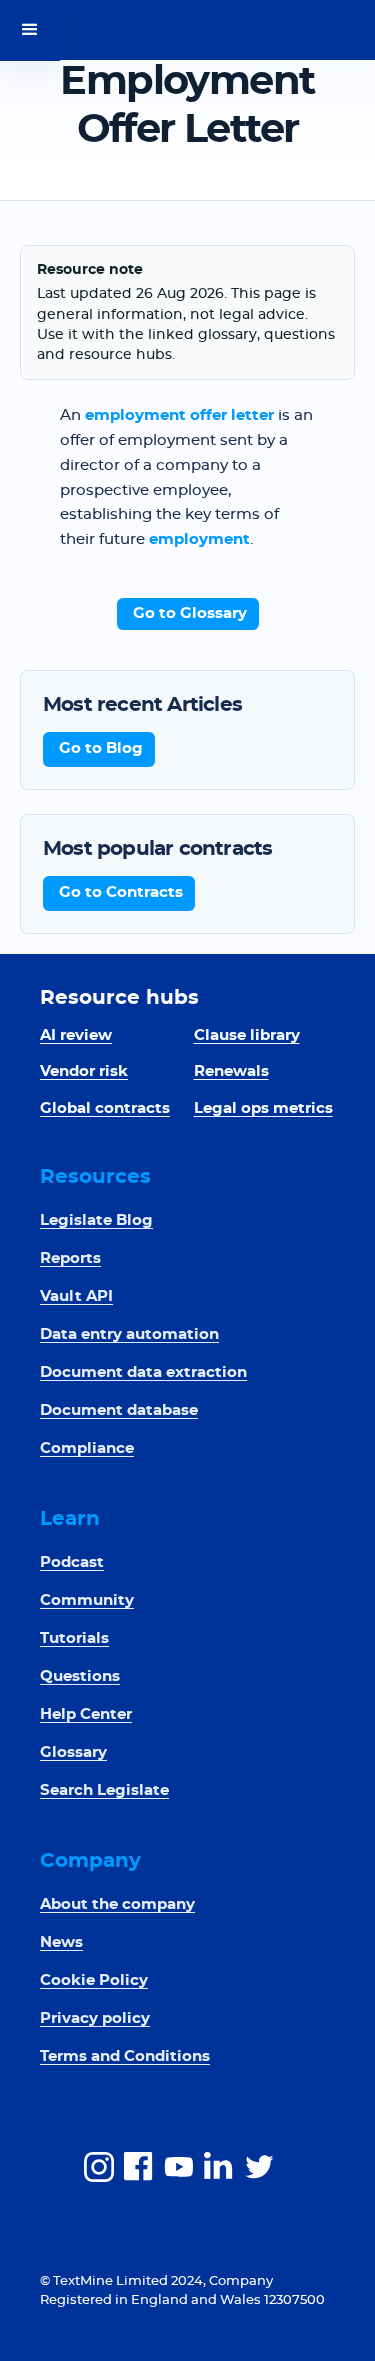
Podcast (72, 1562)
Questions (80, 1676)
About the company (117, 1904)
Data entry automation (129, 1334)
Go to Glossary (190, 613)
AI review (76, 1035)
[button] (30, 30)
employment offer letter (179, 415)
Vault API (76, 1296)
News (61, 1942)
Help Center (86, 1714)
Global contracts (105, 1108)
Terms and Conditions (125, 2056)
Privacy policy (95, 2018)
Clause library (247, 1035)
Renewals (231, 1071)
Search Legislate (104, 1790)
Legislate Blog (96, 1220)
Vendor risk (84, 1071)
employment (199, 539)
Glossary (73, 1752)
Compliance (87, 1448)
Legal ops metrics (263, 1108)
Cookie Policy (94, 1980)
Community (87, 1600)
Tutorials (74, 1638)
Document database (119, 1410)
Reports (70, 1258)
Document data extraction (143, 1372)
